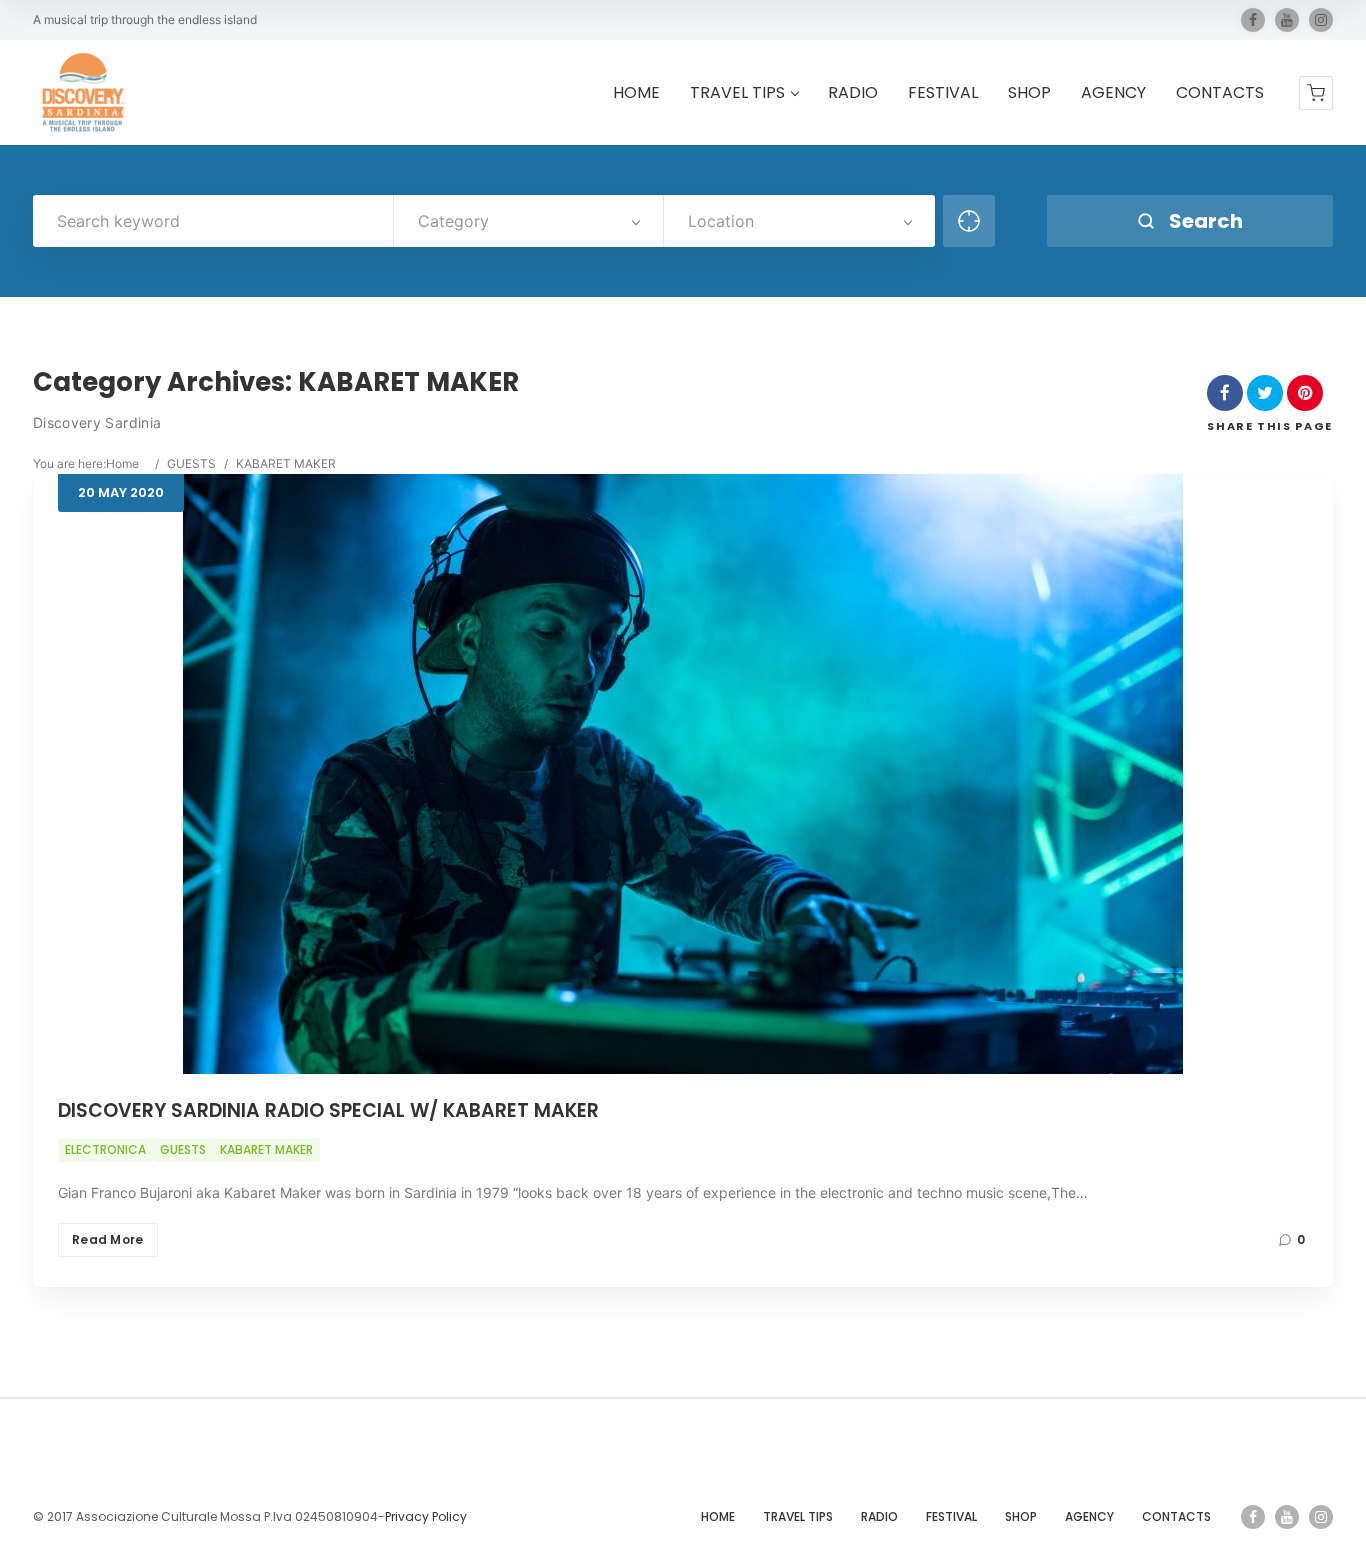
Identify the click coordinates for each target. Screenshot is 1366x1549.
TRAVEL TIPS (737, 93)
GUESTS (191, 463)
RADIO (853, 93)
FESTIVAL (943, 93)
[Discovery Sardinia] (83, 92)
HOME (636, 93)
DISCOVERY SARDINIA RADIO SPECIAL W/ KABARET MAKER (328, 1110)
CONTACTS (1220, 93)
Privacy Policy (426, 1516)
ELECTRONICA (105, 1149)
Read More (108, 1239)
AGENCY (1113, 93)
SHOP (1029, 93)
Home (122, 463)
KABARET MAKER (266, 1149)
